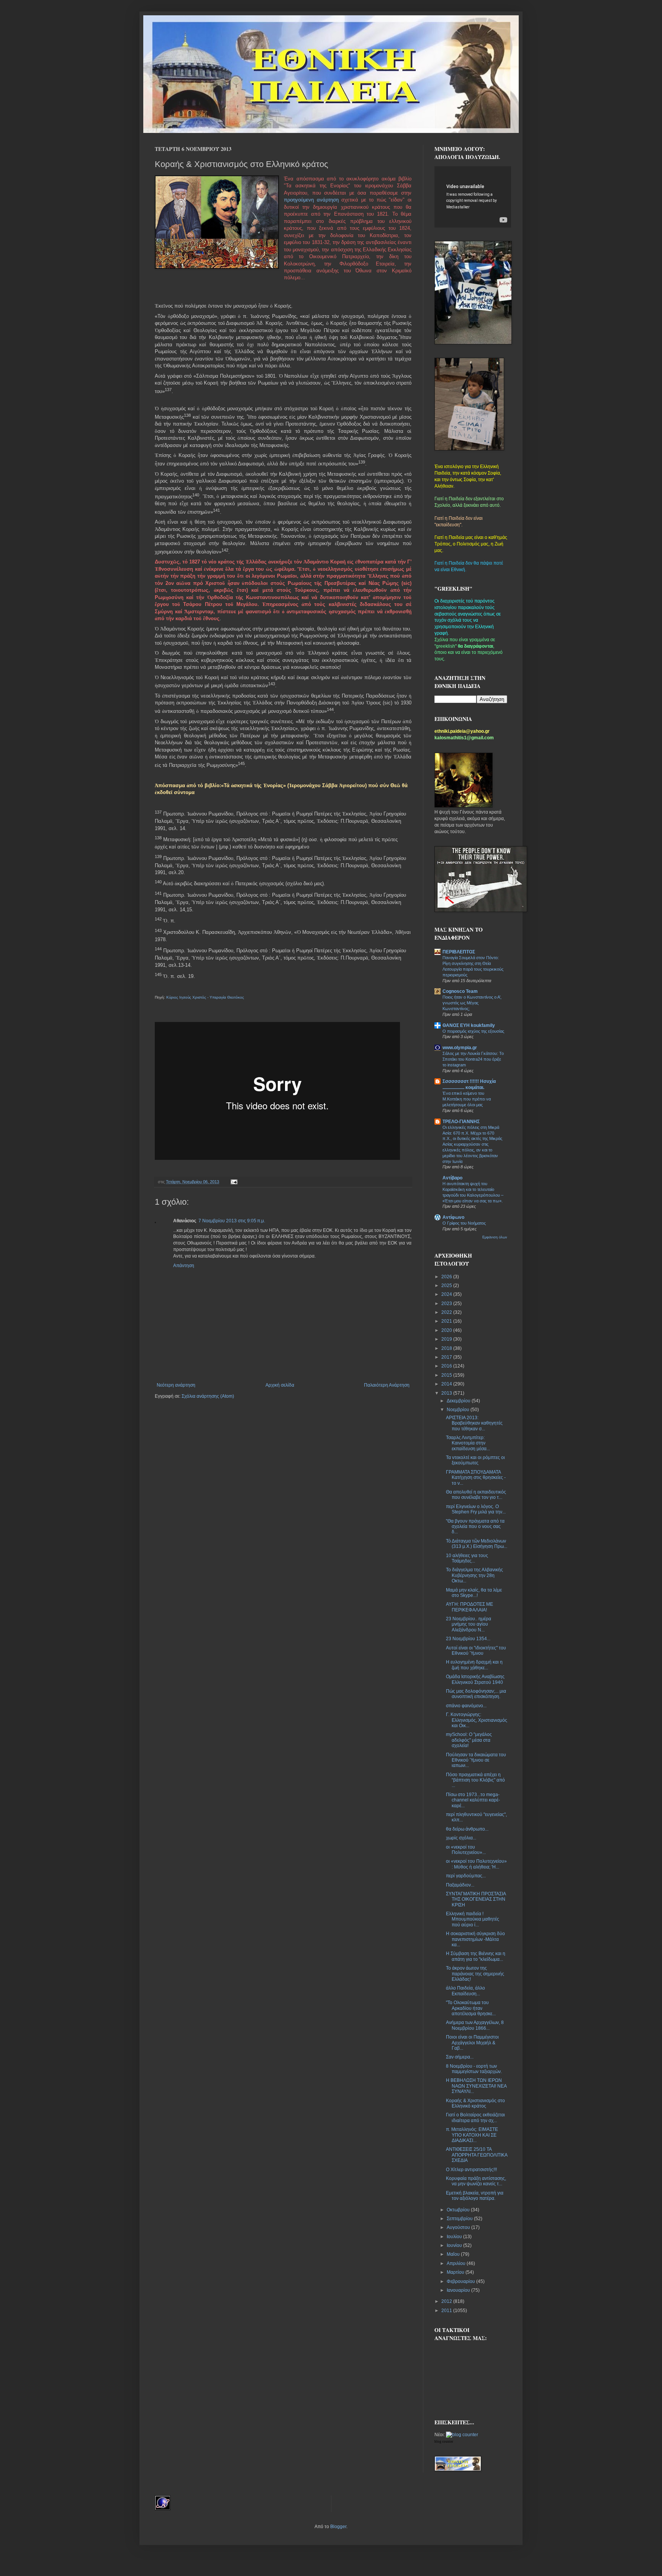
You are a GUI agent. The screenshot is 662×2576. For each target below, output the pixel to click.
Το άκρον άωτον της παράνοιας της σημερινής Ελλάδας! (475, 1974)
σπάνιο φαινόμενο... (466, 1706)
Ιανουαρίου (459, 2290)
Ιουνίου (455, 2245)
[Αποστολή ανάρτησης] (233, 1182)
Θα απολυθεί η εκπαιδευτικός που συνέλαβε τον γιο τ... (476, 1495)
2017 (447, 1357)
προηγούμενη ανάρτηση (311, 200)
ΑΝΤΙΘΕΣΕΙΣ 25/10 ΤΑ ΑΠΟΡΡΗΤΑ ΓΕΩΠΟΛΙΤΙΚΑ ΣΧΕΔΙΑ (477, 2155)
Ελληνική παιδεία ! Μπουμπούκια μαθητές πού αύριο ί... (473, 1919)
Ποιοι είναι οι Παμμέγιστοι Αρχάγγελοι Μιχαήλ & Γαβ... (472, 2043)
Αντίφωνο (453, 1217)
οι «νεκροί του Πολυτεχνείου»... (466, 1850)
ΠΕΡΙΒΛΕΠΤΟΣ (459, 952)
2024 (447, 1294)
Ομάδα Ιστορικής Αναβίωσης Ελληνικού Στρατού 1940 (475, 1679)
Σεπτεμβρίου (460, 2219)
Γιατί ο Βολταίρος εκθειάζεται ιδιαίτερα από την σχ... (475, 2117)
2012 (447, 2301)
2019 (447, 1339)
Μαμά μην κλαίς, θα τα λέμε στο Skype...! (474, 1593)
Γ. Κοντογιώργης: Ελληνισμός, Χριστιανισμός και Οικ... (477, 1720)
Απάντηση (184, 1266)
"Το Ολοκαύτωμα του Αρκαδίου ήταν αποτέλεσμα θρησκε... (471, 2008)
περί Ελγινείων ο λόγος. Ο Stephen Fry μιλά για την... (476, 1509)
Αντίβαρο (452, 1178)
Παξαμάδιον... (460, 1885)
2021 (447, 1321)
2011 (447, 2311)
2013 (447, 1393)
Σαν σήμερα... (460, 2057)
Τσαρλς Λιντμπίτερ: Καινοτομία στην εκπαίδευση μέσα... (468, 1443)
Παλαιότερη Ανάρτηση (387, 1385)
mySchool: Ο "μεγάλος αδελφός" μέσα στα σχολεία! (469, 1740)
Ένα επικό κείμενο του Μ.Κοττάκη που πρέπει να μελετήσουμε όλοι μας (467, 1099)
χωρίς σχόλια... (461, 1838)
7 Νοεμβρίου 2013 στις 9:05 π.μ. (232, 1221)
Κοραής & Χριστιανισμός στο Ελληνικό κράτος (475, 2103)
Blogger (338, 2527)
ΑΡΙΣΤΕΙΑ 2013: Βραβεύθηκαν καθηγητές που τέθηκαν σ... (474, 1423)
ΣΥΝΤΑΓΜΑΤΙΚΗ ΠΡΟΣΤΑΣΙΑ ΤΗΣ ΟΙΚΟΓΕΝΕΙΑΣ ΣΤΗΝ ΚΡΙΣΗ (476, 1899)
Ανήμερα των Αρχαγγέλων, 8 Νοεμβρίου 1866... (475, 2025)
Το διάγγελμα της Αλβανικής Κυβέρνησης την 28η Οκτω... (474, 1575)
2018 (447, 1348)
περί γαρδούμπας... (466, 1876)
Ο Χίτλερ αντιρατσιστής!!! (471, 2170)
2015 (447, 1375)
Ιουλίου (455, 2237)
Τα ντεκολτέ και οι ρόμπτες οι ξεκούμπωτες (475, 1460)
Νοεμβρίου (459, 1410)
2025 (447, 1286)
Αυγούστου (459, 2227)
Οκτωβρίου (459, 2210)
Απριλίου (457, 2263)
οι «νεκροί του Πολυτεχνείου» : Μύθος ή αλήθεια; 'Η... (476, 1864)
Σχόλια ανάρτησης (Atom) (208, 1396)
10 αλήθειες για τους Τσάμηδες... (467, 1558)
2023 (447, 1304)
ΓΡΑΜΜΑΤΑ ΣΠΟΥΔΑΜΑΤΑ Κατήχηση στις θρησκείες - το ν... (476, 1478)
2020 (447, 1330)
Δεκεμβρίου (459, 1401)
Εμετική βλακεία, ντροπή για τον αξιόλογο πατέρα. (475, 2196)
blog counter (444, 2442)
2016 (447, 1366)
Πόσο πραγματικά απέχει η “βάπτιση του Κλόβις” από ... (475, 1780)
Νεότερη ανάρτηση (176, 1385)
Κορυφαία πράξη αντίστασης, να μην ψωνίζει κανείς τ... (476, 2181)
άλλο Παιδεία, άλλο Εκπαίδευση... (465, 1991)
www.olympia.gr (460, 1048)
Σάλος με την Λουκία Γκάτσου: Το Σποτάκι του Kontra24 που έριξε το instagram (473, 1059)
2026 (447, 1277)
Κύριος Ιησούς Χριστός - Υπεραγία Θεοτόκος (205, 997)
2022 (447, 1312)
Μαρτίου (456, 2272)
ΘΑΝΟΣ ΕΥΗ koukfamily (469, 1025)
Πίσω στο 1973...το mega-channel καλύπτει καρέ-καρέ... (473, 1800)
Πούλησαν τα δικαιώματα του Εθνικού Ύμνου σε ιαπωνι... (476, 1760)
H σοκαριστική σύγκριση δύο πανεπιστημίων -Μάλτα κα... (475, 1939)
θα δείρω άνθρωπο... (467, 1829)
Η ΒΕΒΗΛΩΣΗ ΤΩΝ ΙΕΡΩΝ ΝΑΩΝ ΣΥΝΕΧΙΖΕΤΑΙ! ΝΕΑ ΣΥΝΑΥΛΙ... (476, 2086)
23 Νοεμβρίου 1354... (468, 1639)
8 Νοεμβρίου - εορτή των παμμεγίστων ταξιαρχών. (474, 2069)
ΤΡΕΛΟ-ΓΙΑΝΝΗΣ (461, 1122)
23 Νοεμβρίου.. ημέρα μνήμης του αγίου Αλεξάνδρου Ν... (469, 1624)
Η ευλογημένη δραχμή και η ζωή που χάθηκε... (474, 1665)
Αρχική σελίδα (280, 1385)
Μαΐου (454, 2254)
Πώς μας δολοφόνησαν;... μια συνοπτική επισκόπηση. (476, 1694)
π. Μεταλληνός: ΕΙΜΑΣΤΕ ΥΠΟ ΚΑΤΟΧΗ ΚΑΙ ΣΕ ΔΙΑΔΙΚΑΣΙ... (472, 2135)
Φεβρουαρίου (461, 2281)
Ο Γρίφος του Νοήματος (464, 1223)
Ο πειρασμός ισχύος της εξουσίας (473, 1031)
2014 (447, 1384)
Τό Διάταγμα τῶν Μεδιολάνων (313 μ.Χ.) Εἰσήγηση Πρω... (477, 1544)
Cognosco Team (460, 991)
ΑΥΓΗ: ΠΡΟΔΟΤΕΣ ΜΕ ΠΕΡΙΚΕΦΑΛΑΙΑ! (469, 1607)
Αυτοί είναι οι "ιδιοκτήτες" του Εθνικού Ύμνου (476, 1651)
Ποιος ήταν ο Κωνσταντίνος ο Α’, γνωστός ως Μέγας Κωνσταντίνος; (472, 1003)
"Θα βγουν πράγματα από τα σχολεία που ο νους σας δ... (475, 1527)
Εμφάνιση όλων (495, 1237)
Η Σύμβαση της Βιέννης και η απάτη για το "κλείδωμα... (476, 1956)
